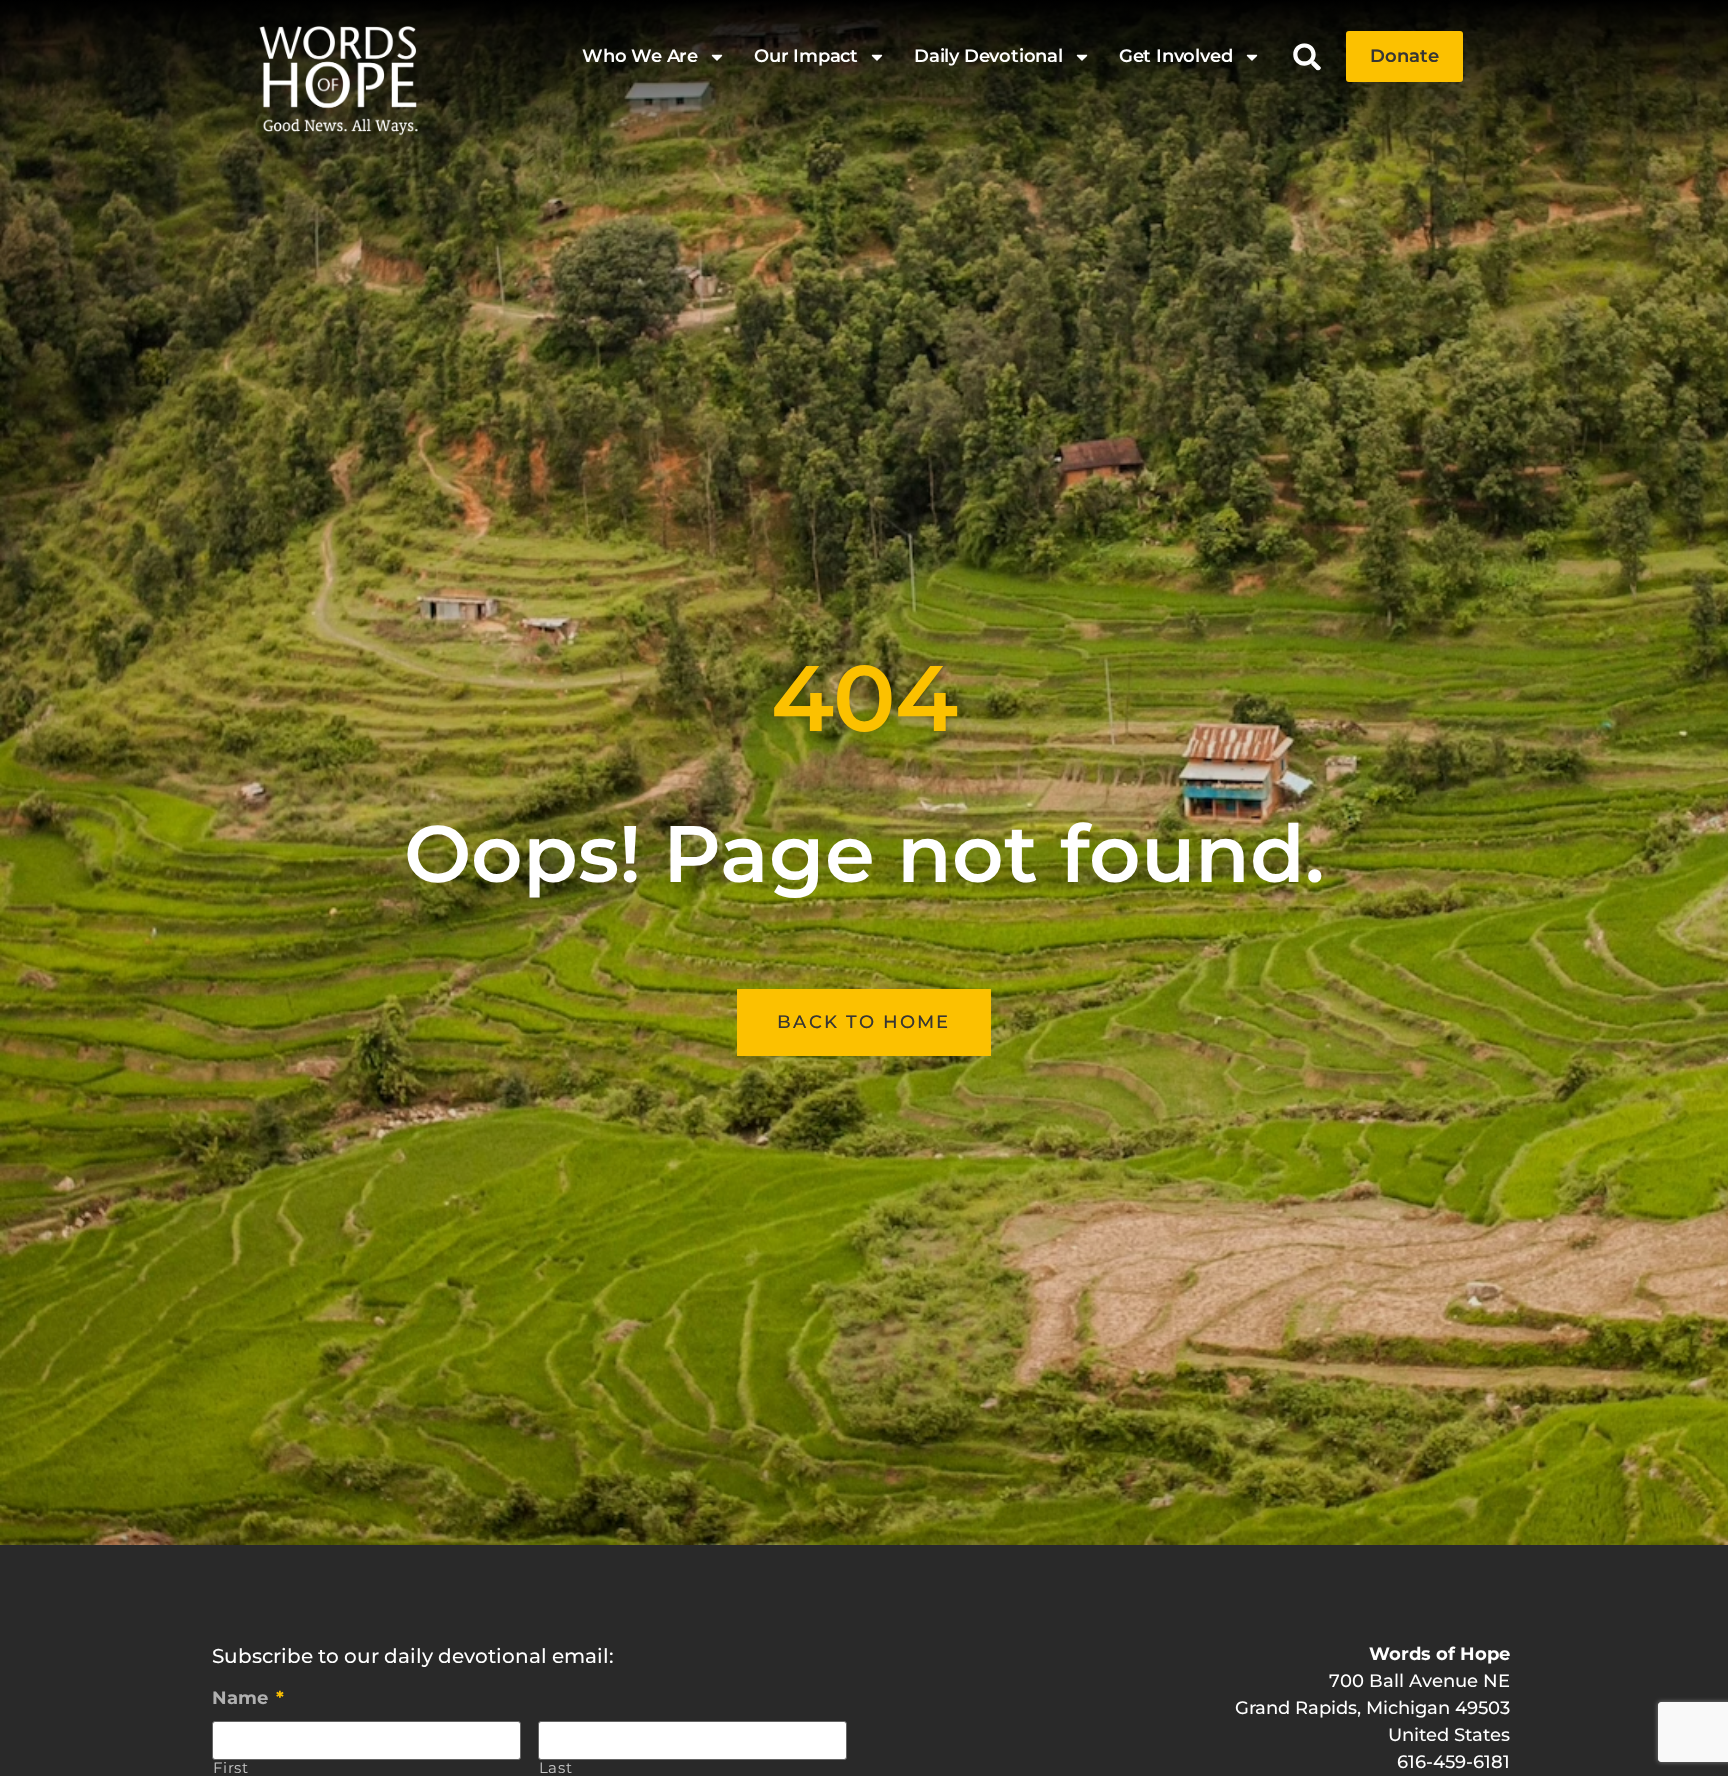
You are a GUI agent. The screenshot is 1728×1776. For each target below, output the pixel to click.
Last (556, 1768)
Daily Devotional (988, 56)
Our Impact (806, 56)
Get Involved (1176, 56)
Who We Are (640, 56)
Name (248, 1698)
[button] (1307, 56)
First (231, 1768)
